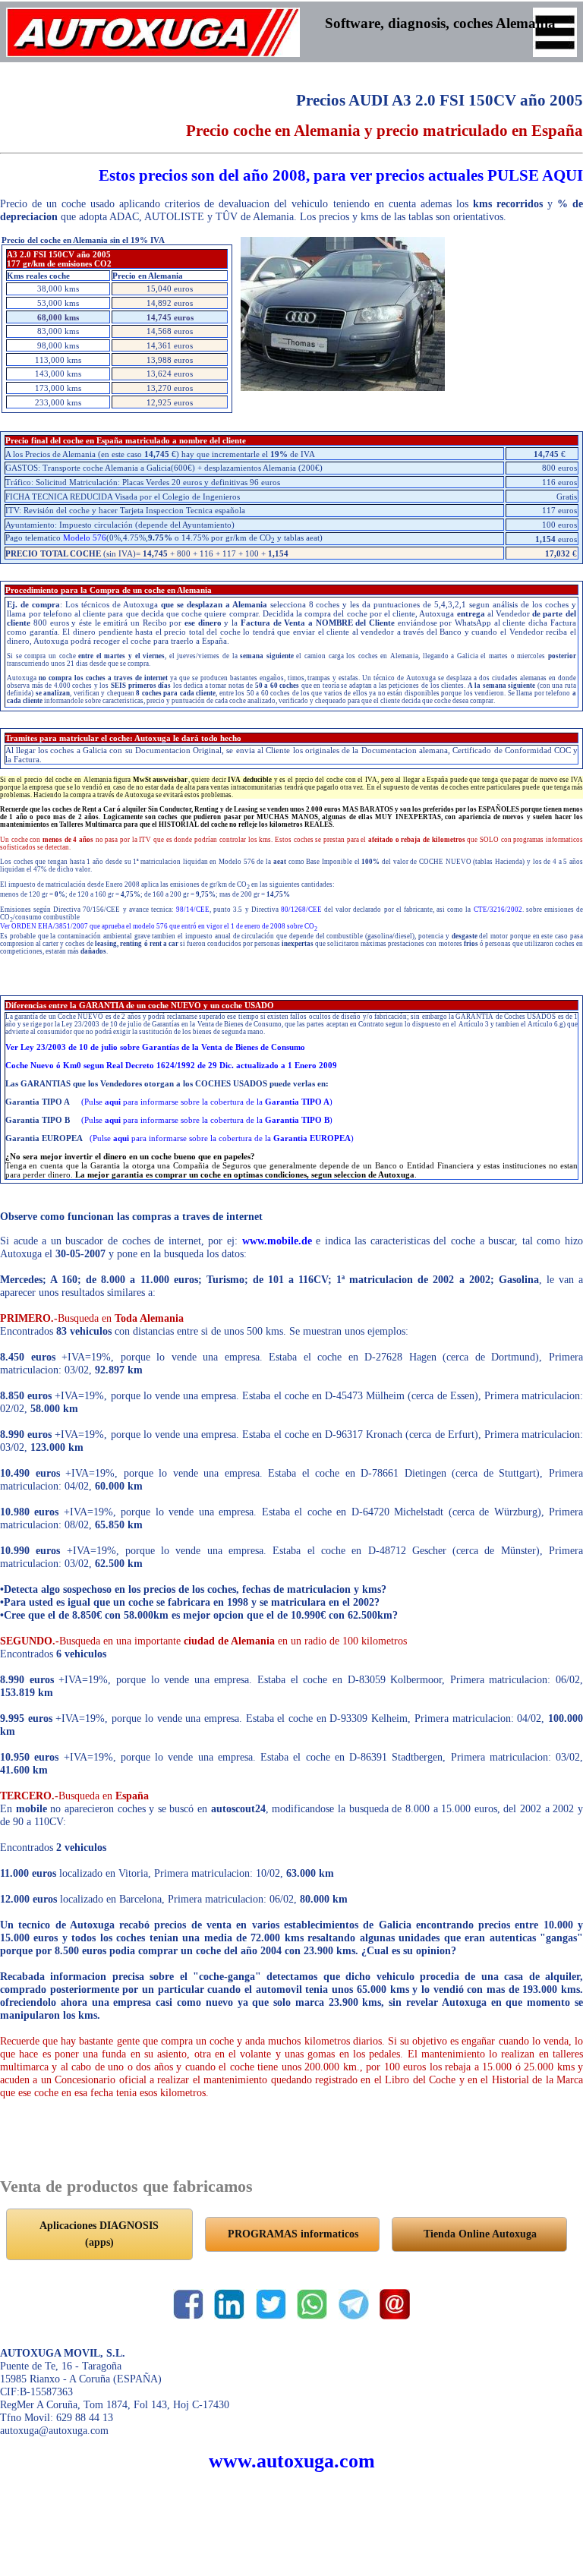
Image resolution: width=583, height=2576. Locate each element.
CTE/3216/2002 (498, 910)
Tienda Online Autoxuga (480, 2234)
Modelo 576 (85, 538)
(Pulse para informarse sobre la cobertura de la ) (207, 1102)
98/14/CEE (193, 910)
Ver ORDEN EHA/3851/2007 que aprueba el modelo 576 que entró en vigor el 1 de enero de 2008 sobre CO (159, 926)
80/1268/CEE (301, 910)
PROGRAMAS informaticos (293, 2234)
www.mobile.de (277, 1241)
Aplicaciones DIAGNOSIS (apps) (99, 2234)
